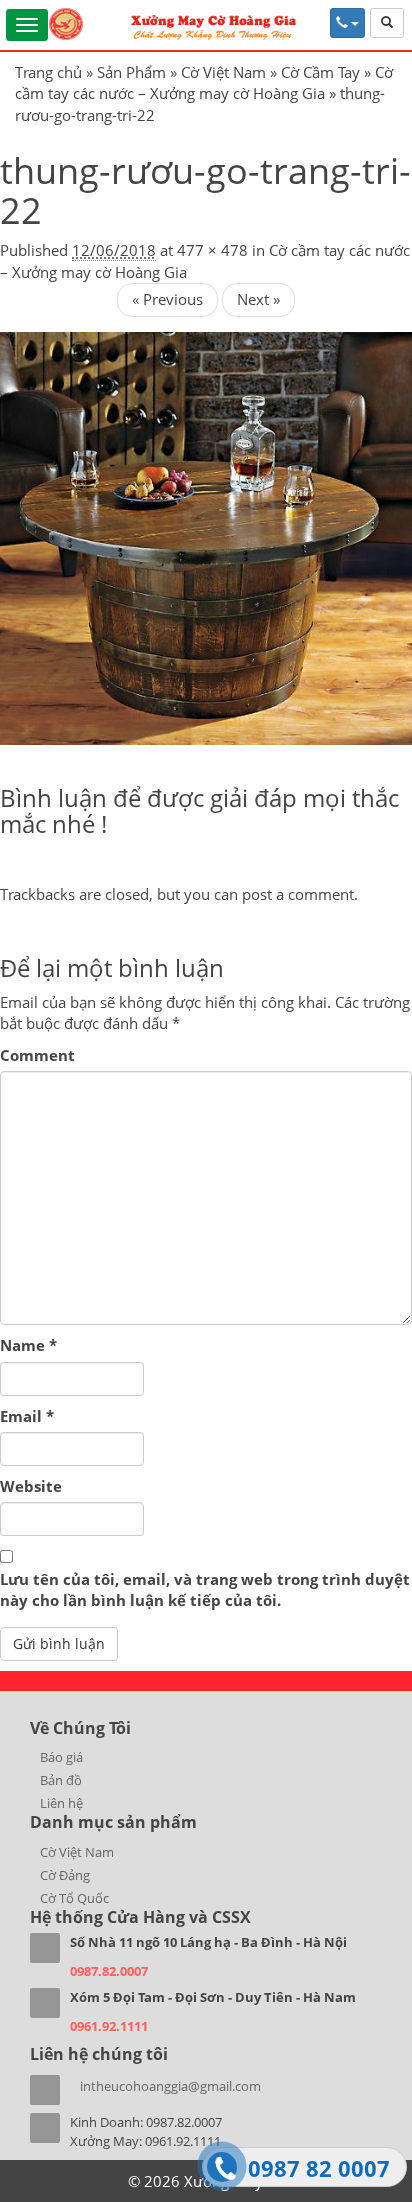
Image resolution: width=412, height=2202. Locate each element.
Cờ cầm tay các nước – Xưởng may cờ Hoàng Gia (204, 82)
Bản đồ (61, 1780)
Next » (258, 299)
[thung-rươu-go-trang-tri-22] (206, 537)
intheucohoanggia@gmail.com (170, 2086)
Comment (37, 1055)
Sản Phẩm (131, 72)
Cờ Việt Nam (223, 72)
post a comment (298, 894)
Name (28, 1345)
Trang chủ (48, 72)
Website (31, 1486)
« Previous (167, 299)
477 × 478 (212, 250)
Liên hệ (61, 1803)
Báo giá (61, 1757)
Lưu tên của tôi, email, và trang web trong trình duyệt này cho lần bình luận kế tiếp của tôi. (205, 1589)
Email (27, 1416)
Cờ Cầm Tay (320, 72)
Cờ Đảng (65, 1875)
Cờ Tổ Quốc (74, 1898)
